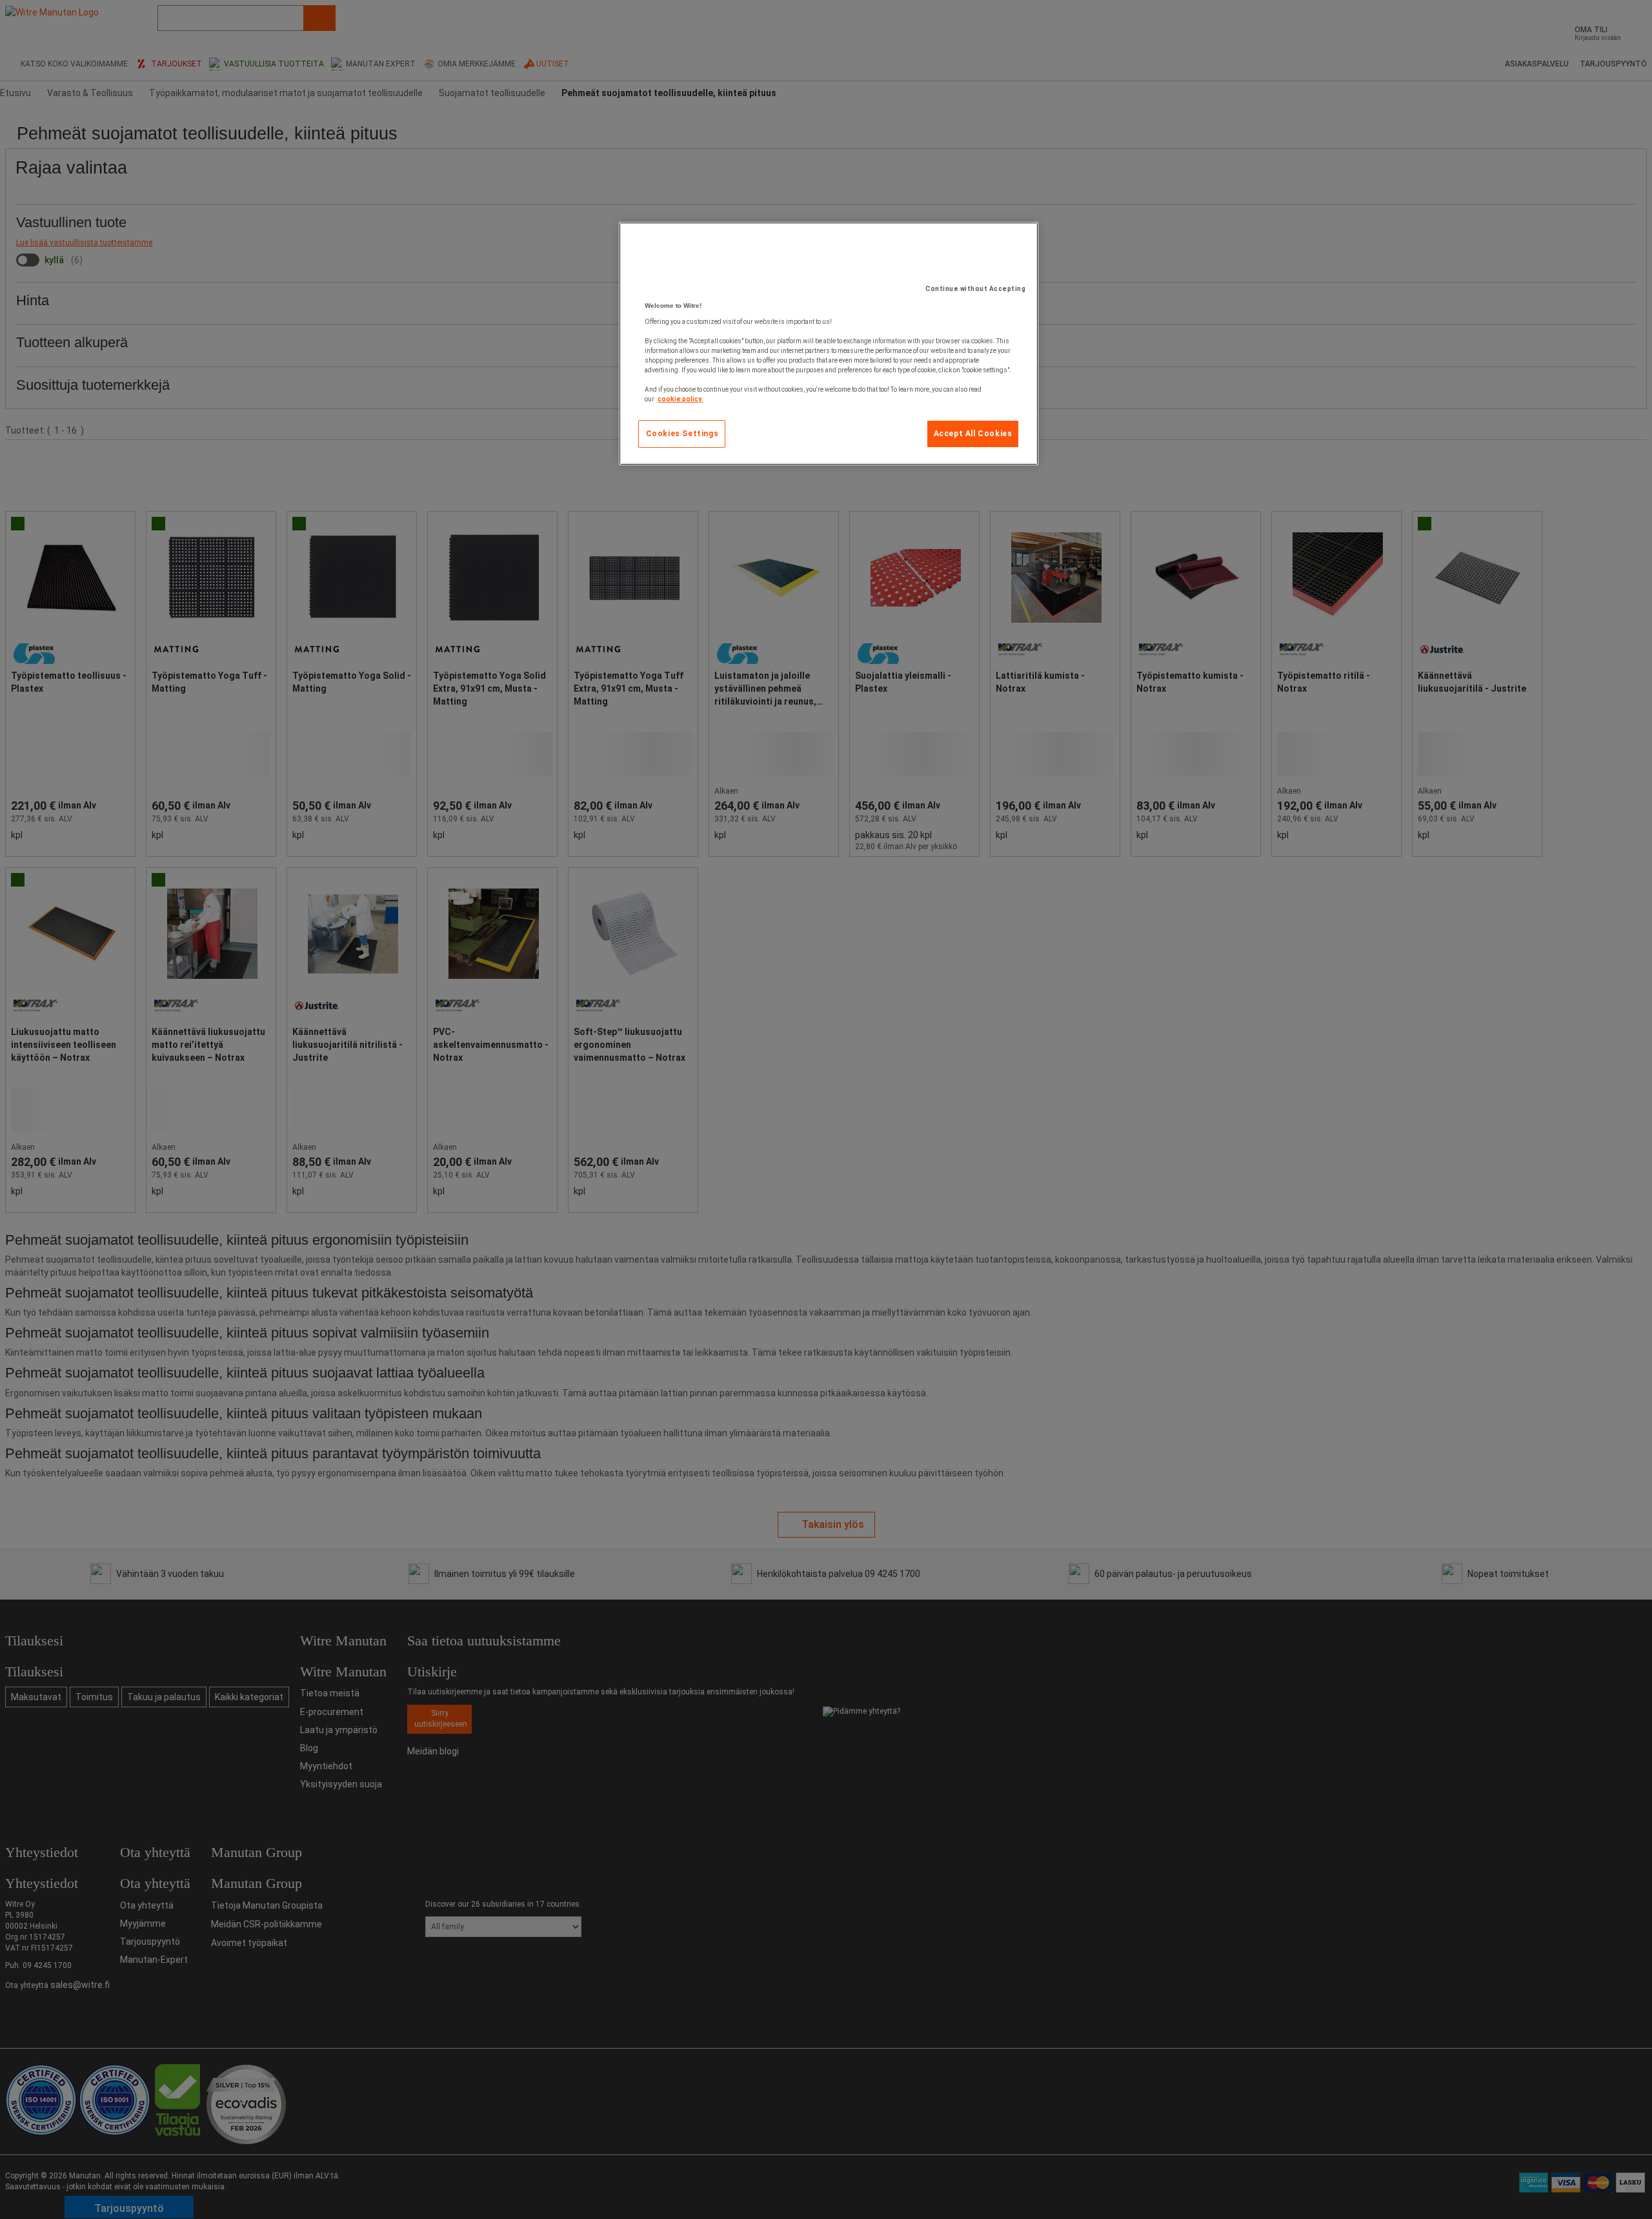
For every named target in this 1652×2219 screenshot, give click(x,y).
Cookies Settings (682, 434)
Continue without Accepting (975, 289)
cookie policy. (680, 399)
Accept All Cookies (973, 434)
